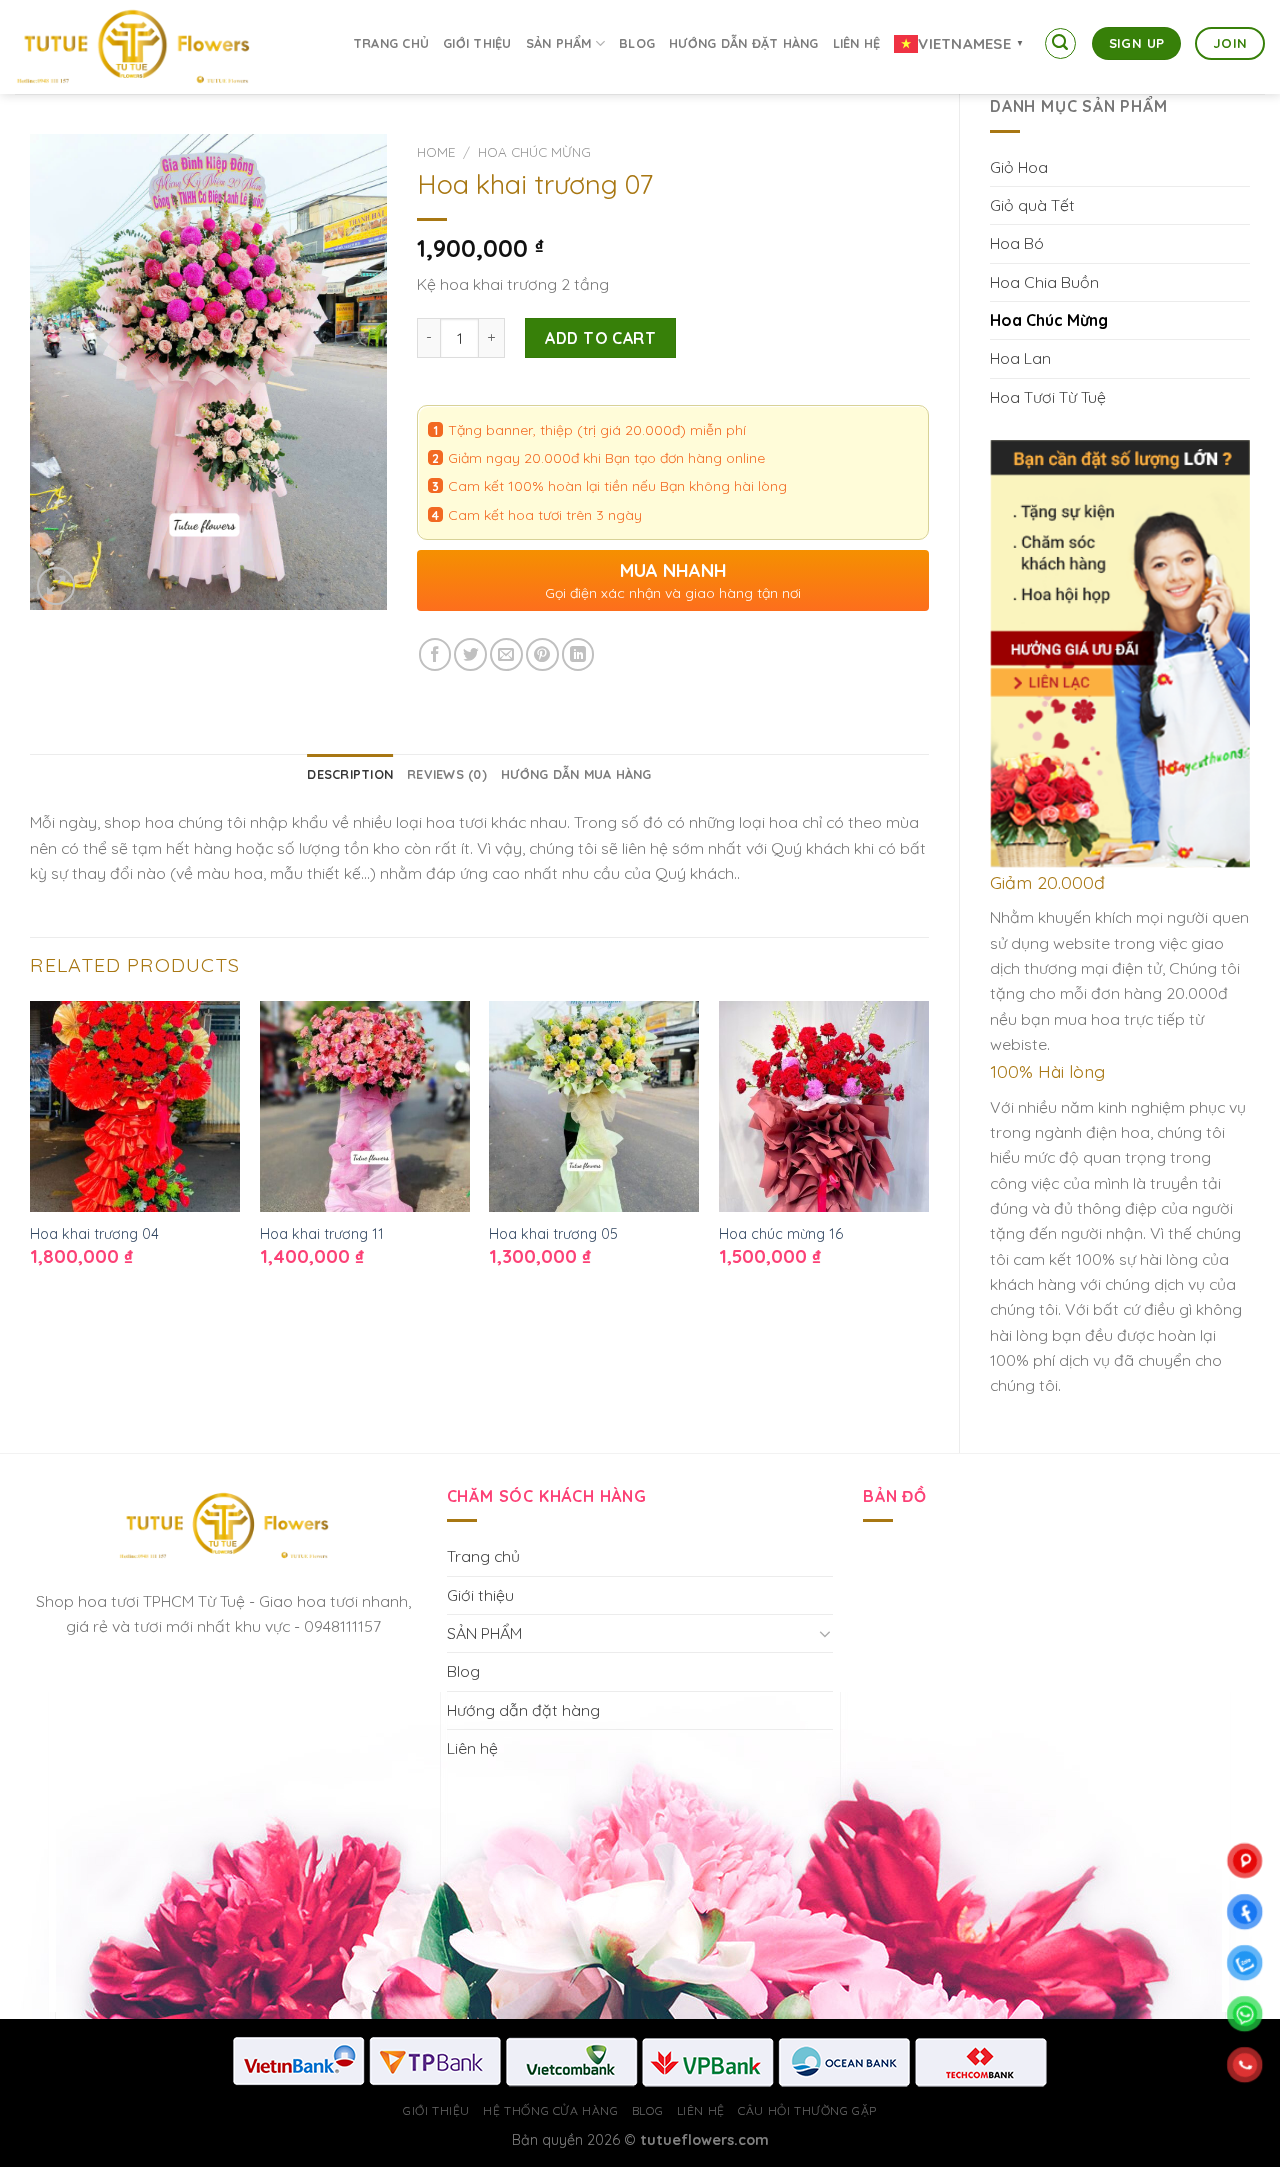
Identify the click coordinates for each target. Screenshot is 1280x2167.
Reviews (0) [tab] (447, 774)
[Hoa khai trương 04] (135, 1106)
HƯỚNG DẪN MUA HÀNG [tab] (576, 774)
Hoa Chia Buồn (1044, 282)
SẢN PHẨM (559, 43)
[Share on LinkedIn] (578, 654)
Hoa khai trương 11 (322, 1234)
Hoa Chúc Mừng (1049, 320)
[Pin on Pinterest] (542, 654)
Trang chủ (391, 43)
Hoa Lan (1020, 358)
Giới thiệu (477, 43)
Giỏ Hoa (1019, 167)
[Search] (1061, 44)
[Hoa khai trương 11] (365, 1106)
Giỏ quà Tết (1032, 205)
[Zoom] (56, 586)
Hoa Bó (1017, 243)
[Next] (928, 1151)
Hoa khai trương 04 (94, 1234)
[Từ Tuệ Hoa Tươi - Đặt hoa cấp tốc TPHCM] (165, 47)
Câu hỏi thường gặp (807, 2110)
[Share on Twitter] (470, 654)
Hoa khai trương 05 (553, 1234)
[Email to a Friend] (506, 654)
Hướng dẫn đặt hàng (744, 43)
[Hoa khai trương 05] (594, 1106)
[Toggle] (825, 1633)
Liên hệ (857, 43)
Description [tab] (350, 774)
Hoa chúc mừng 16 (781, 1234)
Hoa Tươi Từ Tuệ (1048, 397)
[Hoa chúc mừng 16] (824, 1106)
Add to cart (600, 338)
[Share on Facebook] (435, 654)
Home (436, 152)
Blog (637, 43)
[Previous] (31, 1151)
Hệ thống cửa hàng (550, 2110)
